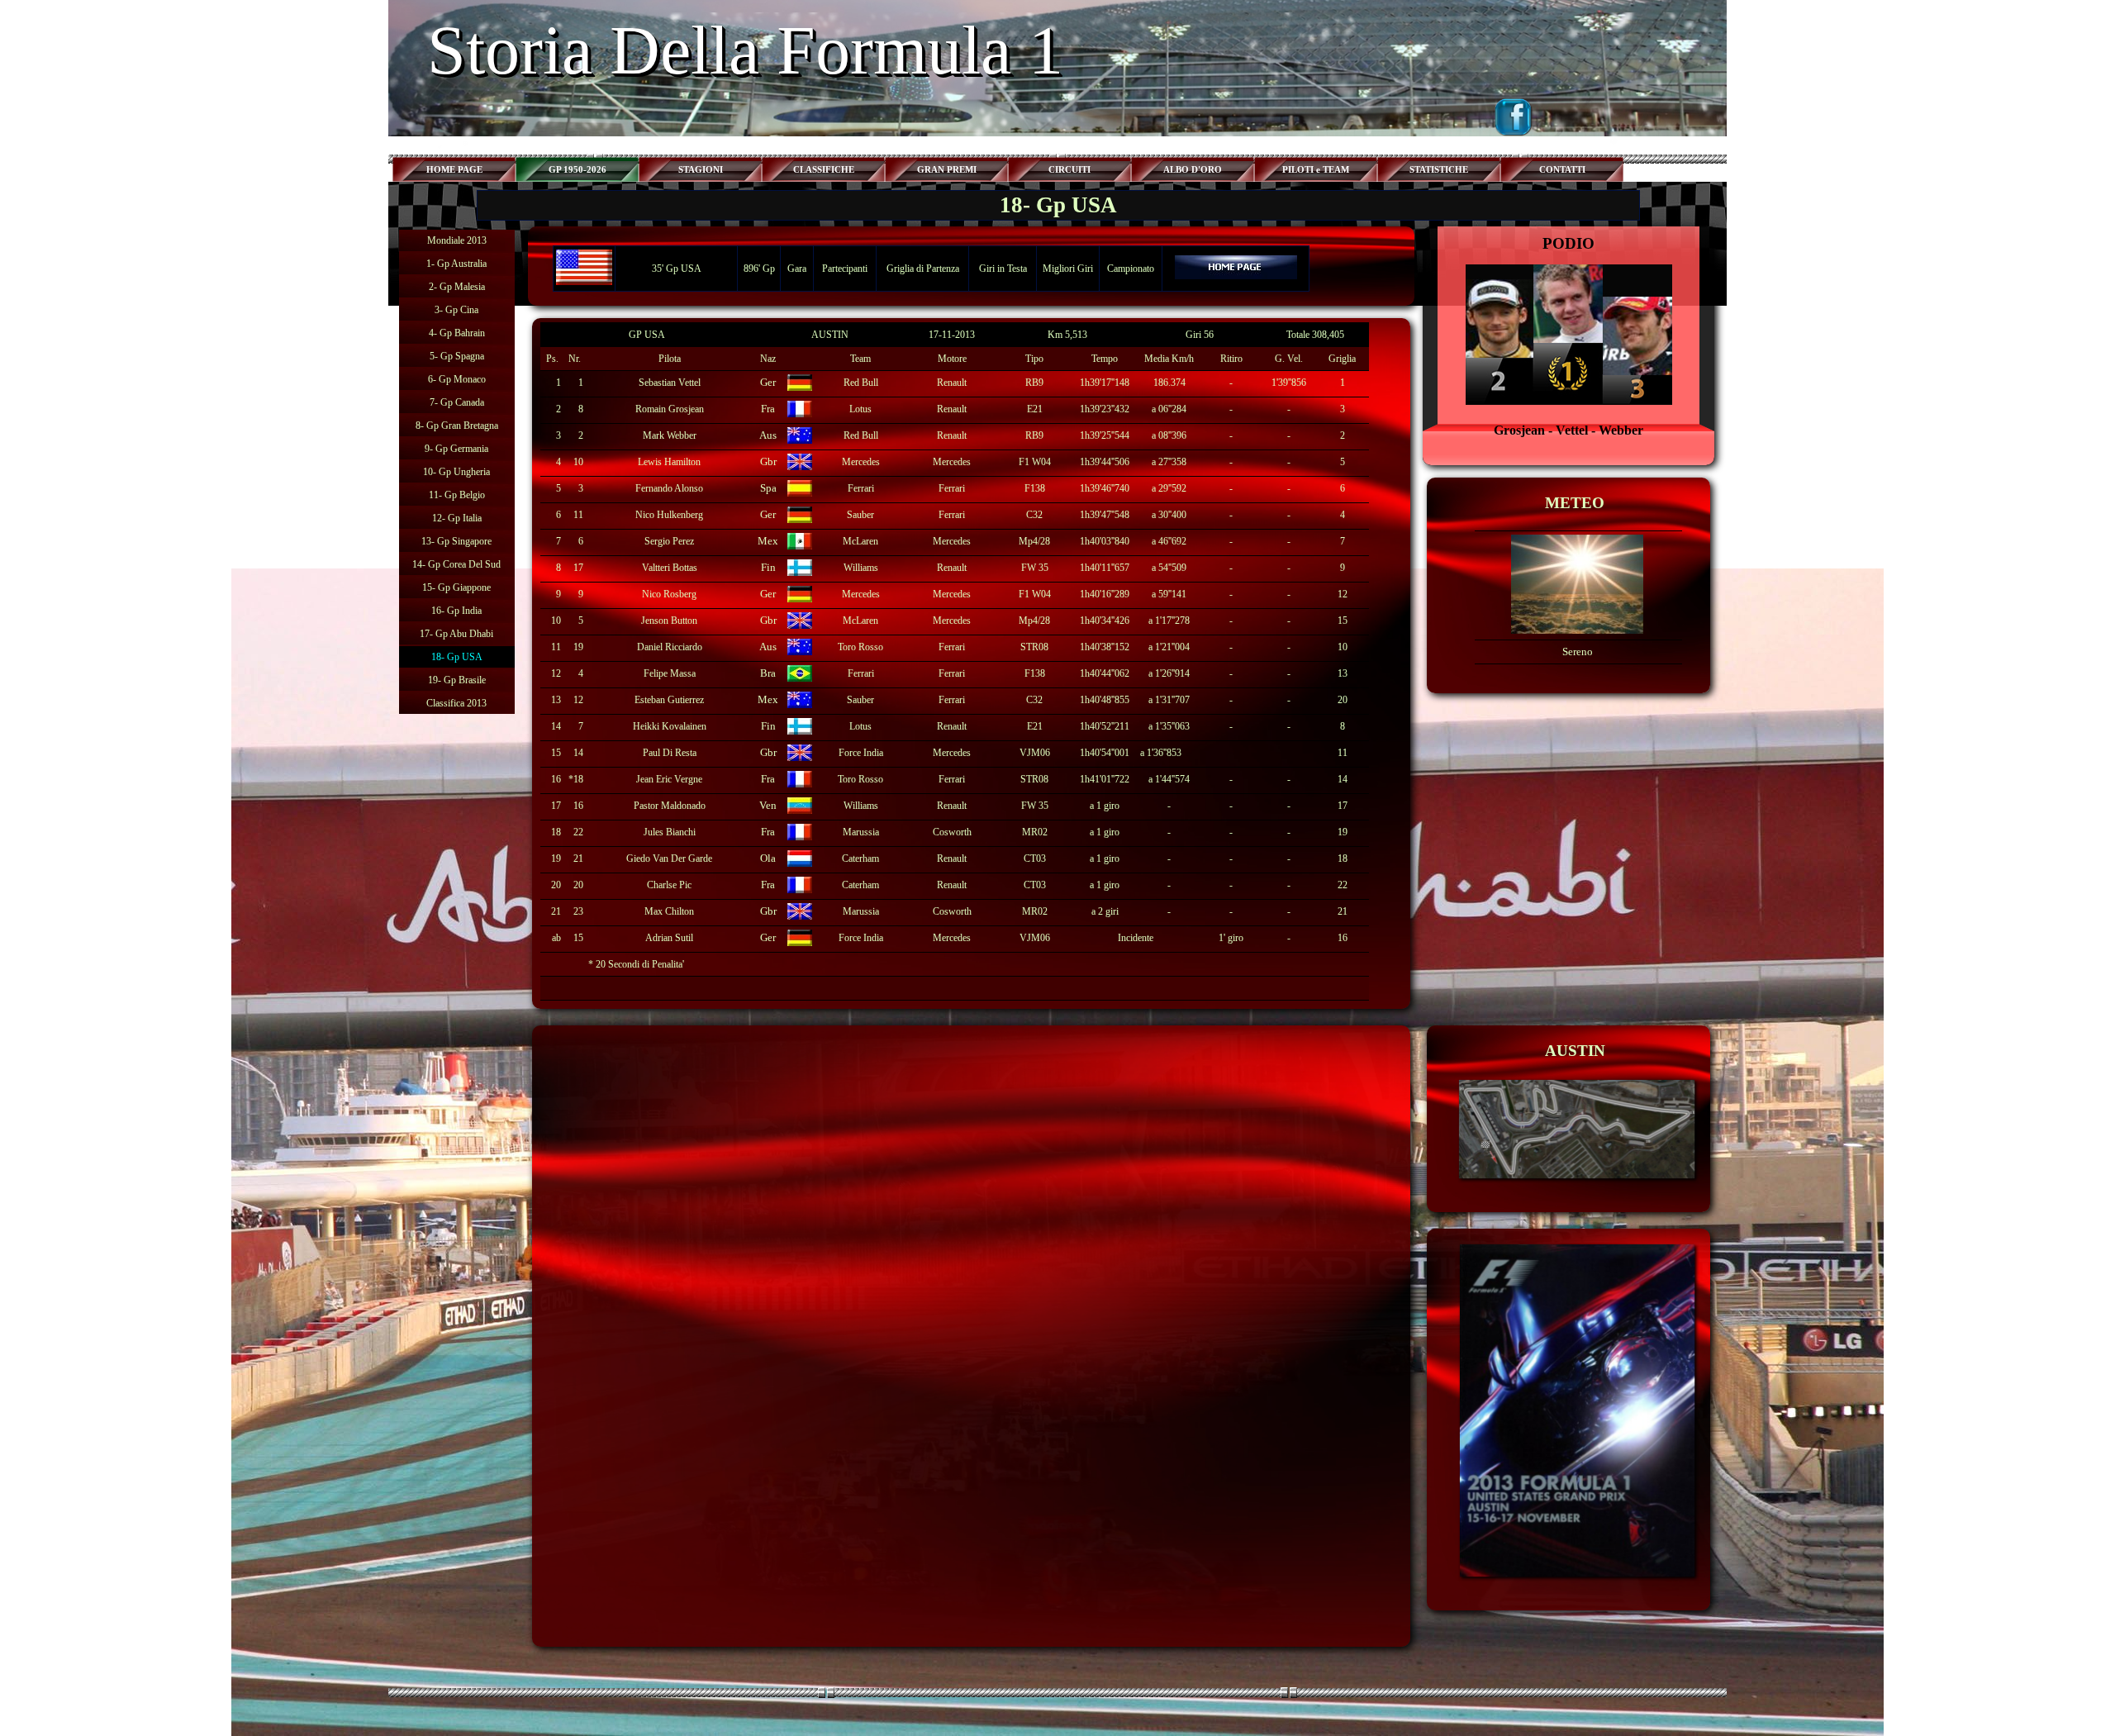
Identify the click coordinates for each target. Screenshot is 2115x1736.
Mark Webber (670, 435)
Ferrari (861, 488)
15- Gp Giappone (456, 587)
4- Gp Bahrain (457, 333)
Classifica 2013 (456, 703)
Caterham (860, 858)
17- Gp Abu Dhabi (456, 634)
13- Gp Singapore (456, 541)
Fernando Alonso (669, 488)
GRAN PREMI (947, 170)
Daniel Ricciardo (670, 647)
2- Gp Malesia (457, 287)
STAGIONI (701, 170)
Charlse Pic (669, 885)
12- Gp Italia (457, 518)
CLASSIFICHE (824, 170)
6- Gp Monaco (457, 379)
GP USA (647, 335)
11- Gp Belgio (457, 495)
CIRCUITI (1069, 170)
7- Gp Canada (457, 402)
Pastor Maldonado (670, 806)
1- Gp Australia (456, 264)
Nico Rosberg (669, 594)
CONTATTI (1562, 170)
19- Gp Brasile (457, 680)
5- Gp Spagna (457, 356)
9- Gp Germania (456, 449)
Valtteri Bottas (670, 568)
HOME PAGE (454, 170)
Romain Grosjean (670, 409)
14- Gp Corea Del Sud (456, 564)
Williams (861, 568)
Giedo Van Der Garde (669, 858)
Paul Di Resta (670, 753)
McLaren (860, 541)
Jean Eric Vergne (669, 779)
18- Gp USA (457, 657)
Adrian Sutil (669, 938)
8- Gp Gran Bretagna (457, 426)
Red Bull (861, 383)
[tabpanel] (1569, 336)
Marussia (861, 832)
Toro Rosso (860, 647)
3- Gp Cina (456, 310)
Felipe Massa (670, 673)
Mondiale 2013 (457, 240)
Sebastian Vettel (670, 383)
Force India (861, 938)
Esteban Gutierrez (669, 700)
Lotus (860, 409)
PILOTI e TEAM (1316, 170)
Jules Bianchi (670, 832)
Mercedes (861, 462)
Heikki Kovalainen (670, 726)
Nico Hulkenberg (669, 515)
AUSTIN (830, 335)
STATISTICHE (1439, 170)
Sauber (860, 515)
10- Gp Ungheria (456, 472)
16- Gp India (456, 611)
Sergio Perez (669, 541)
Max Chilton (669, 911)
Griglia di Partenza (923, 269)
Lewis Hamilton (669, 462)
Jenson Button (669, 621)
